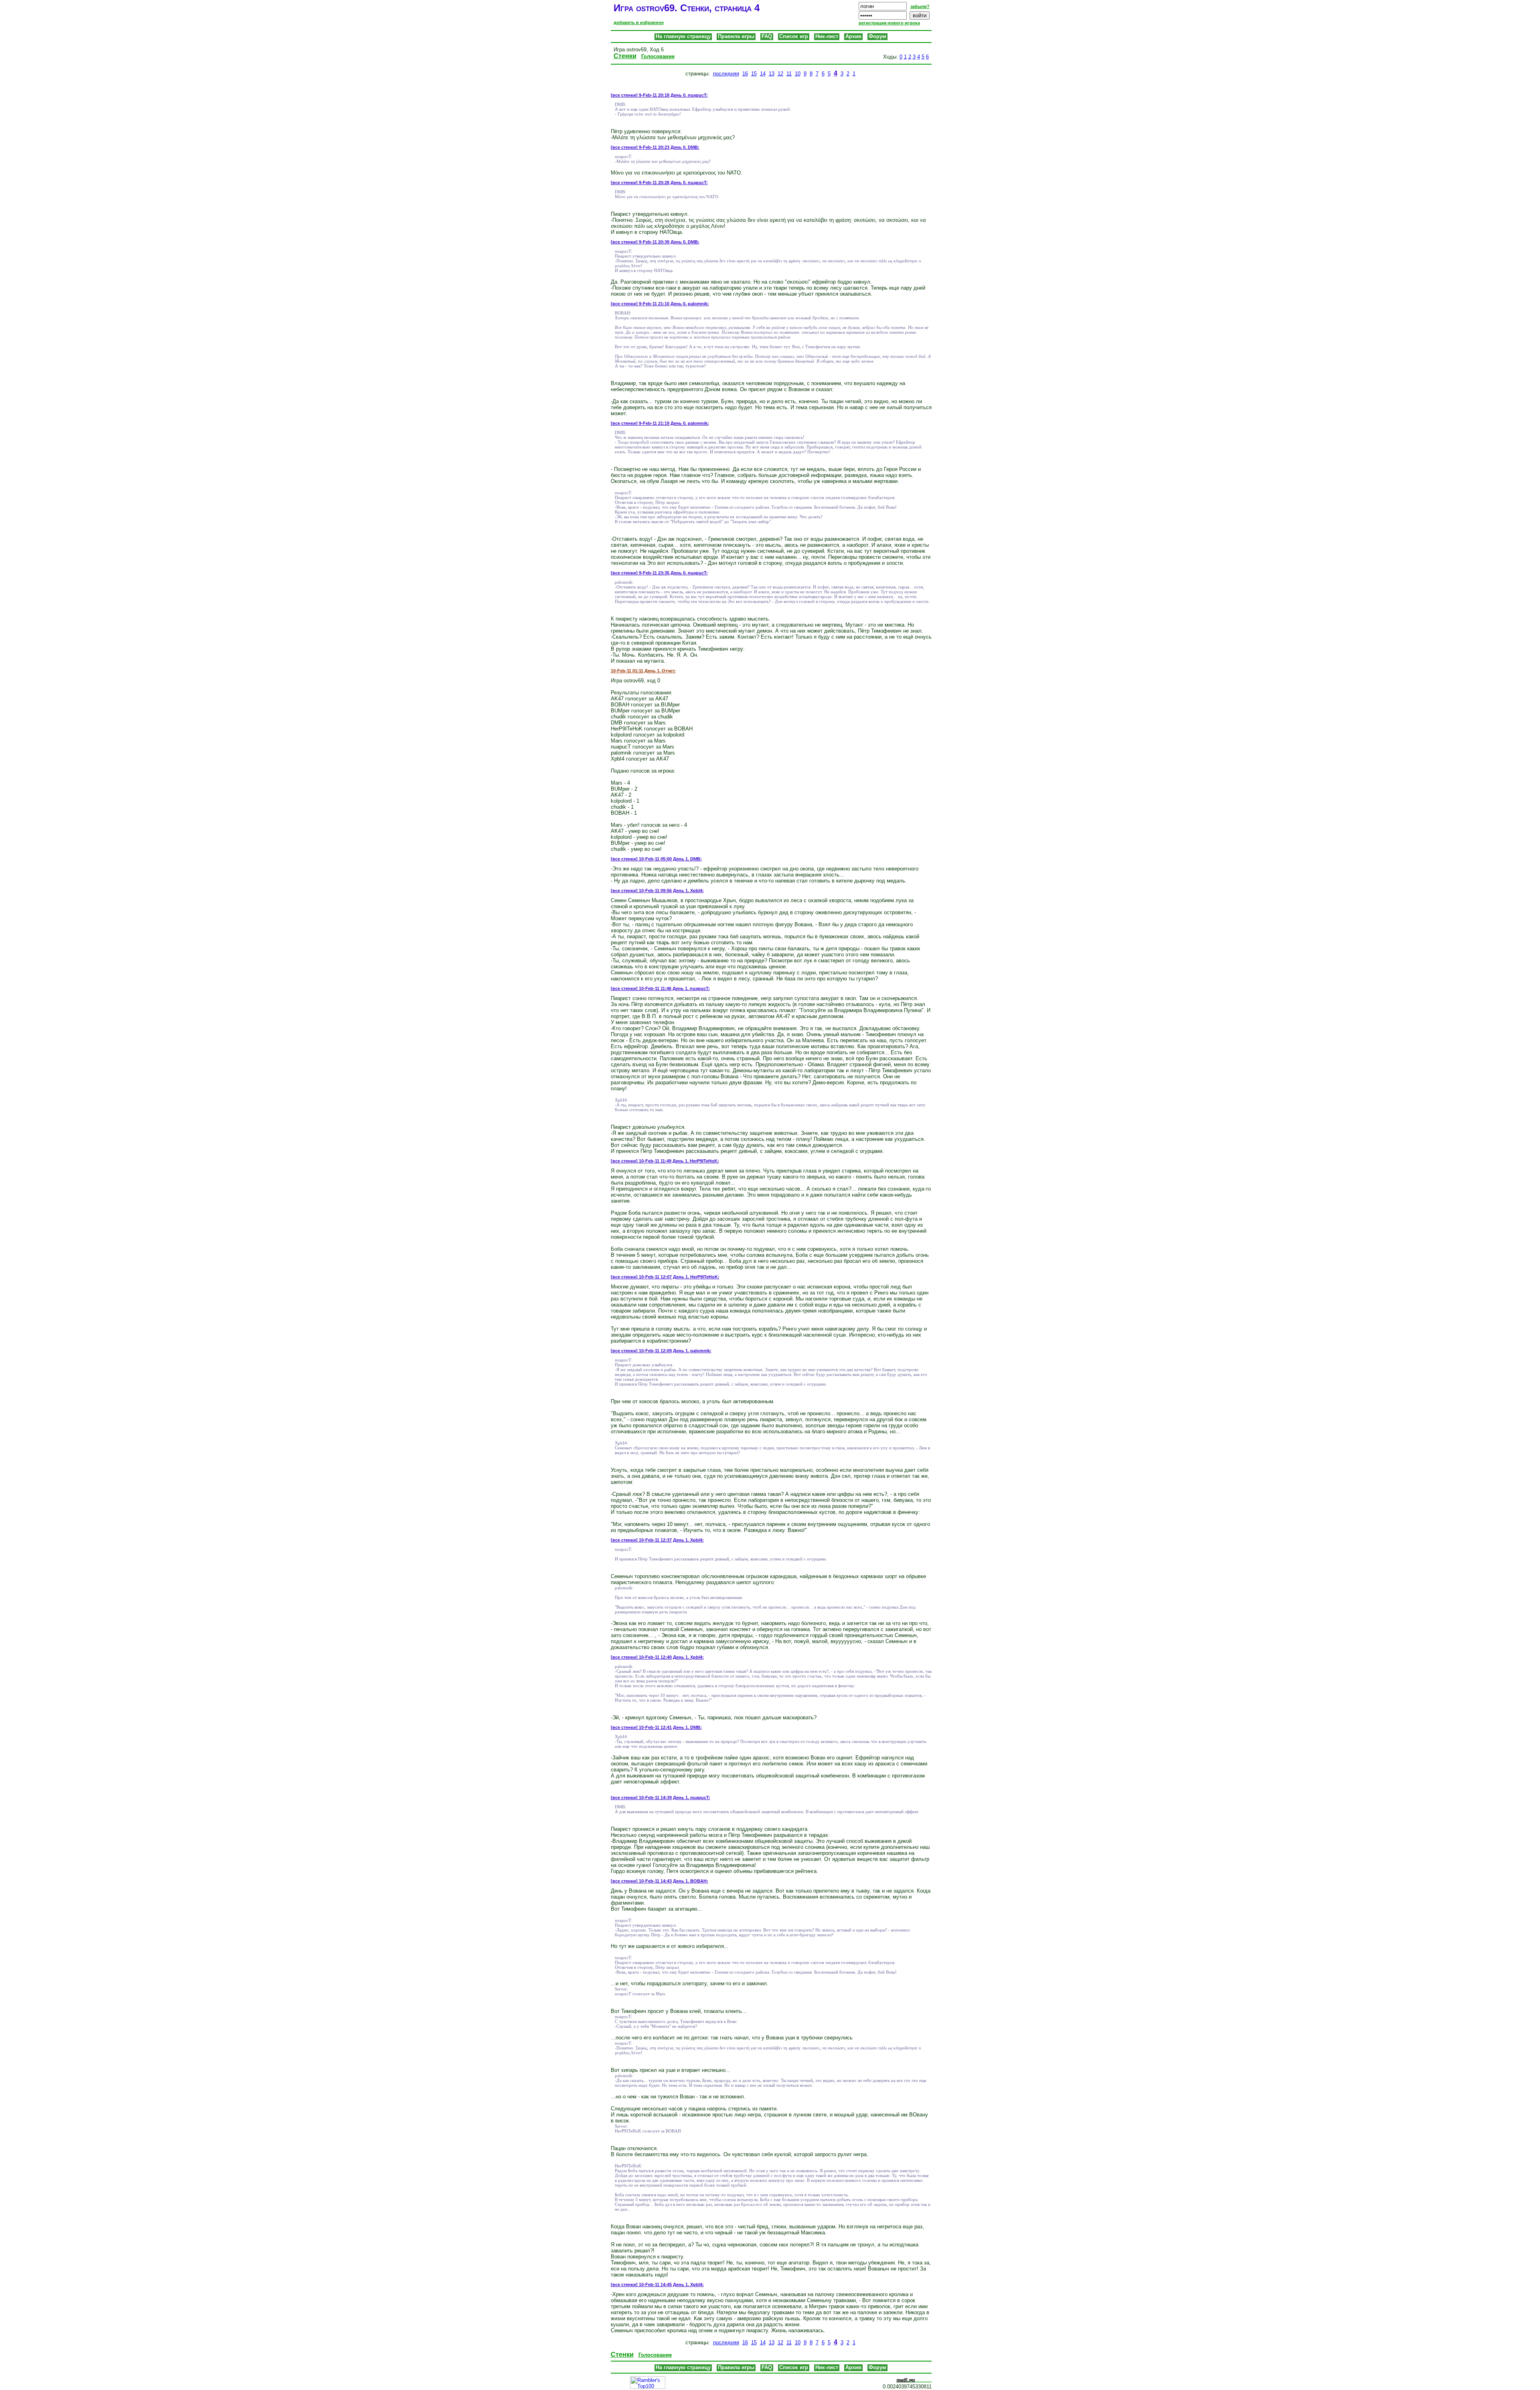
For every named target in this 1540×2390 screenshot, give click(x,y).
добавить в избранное (639, 22)
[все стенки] (624, 95)
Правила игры (736, 36)
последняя (726, 74)
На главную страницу (683, 36)
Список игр (794, 36)
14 (763, 74)
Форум (877, 36)
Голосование (658, 56)
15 (754, 74)
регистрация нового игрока (889, 23)
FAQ (767, 36)
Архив (853, 36)
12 (780, 74)
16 (745, 74)
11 (789, 74)
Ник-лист (827, 36)
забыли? (920, 6)
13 (772, 74)
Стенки (625, 56)
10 (798, 74)
